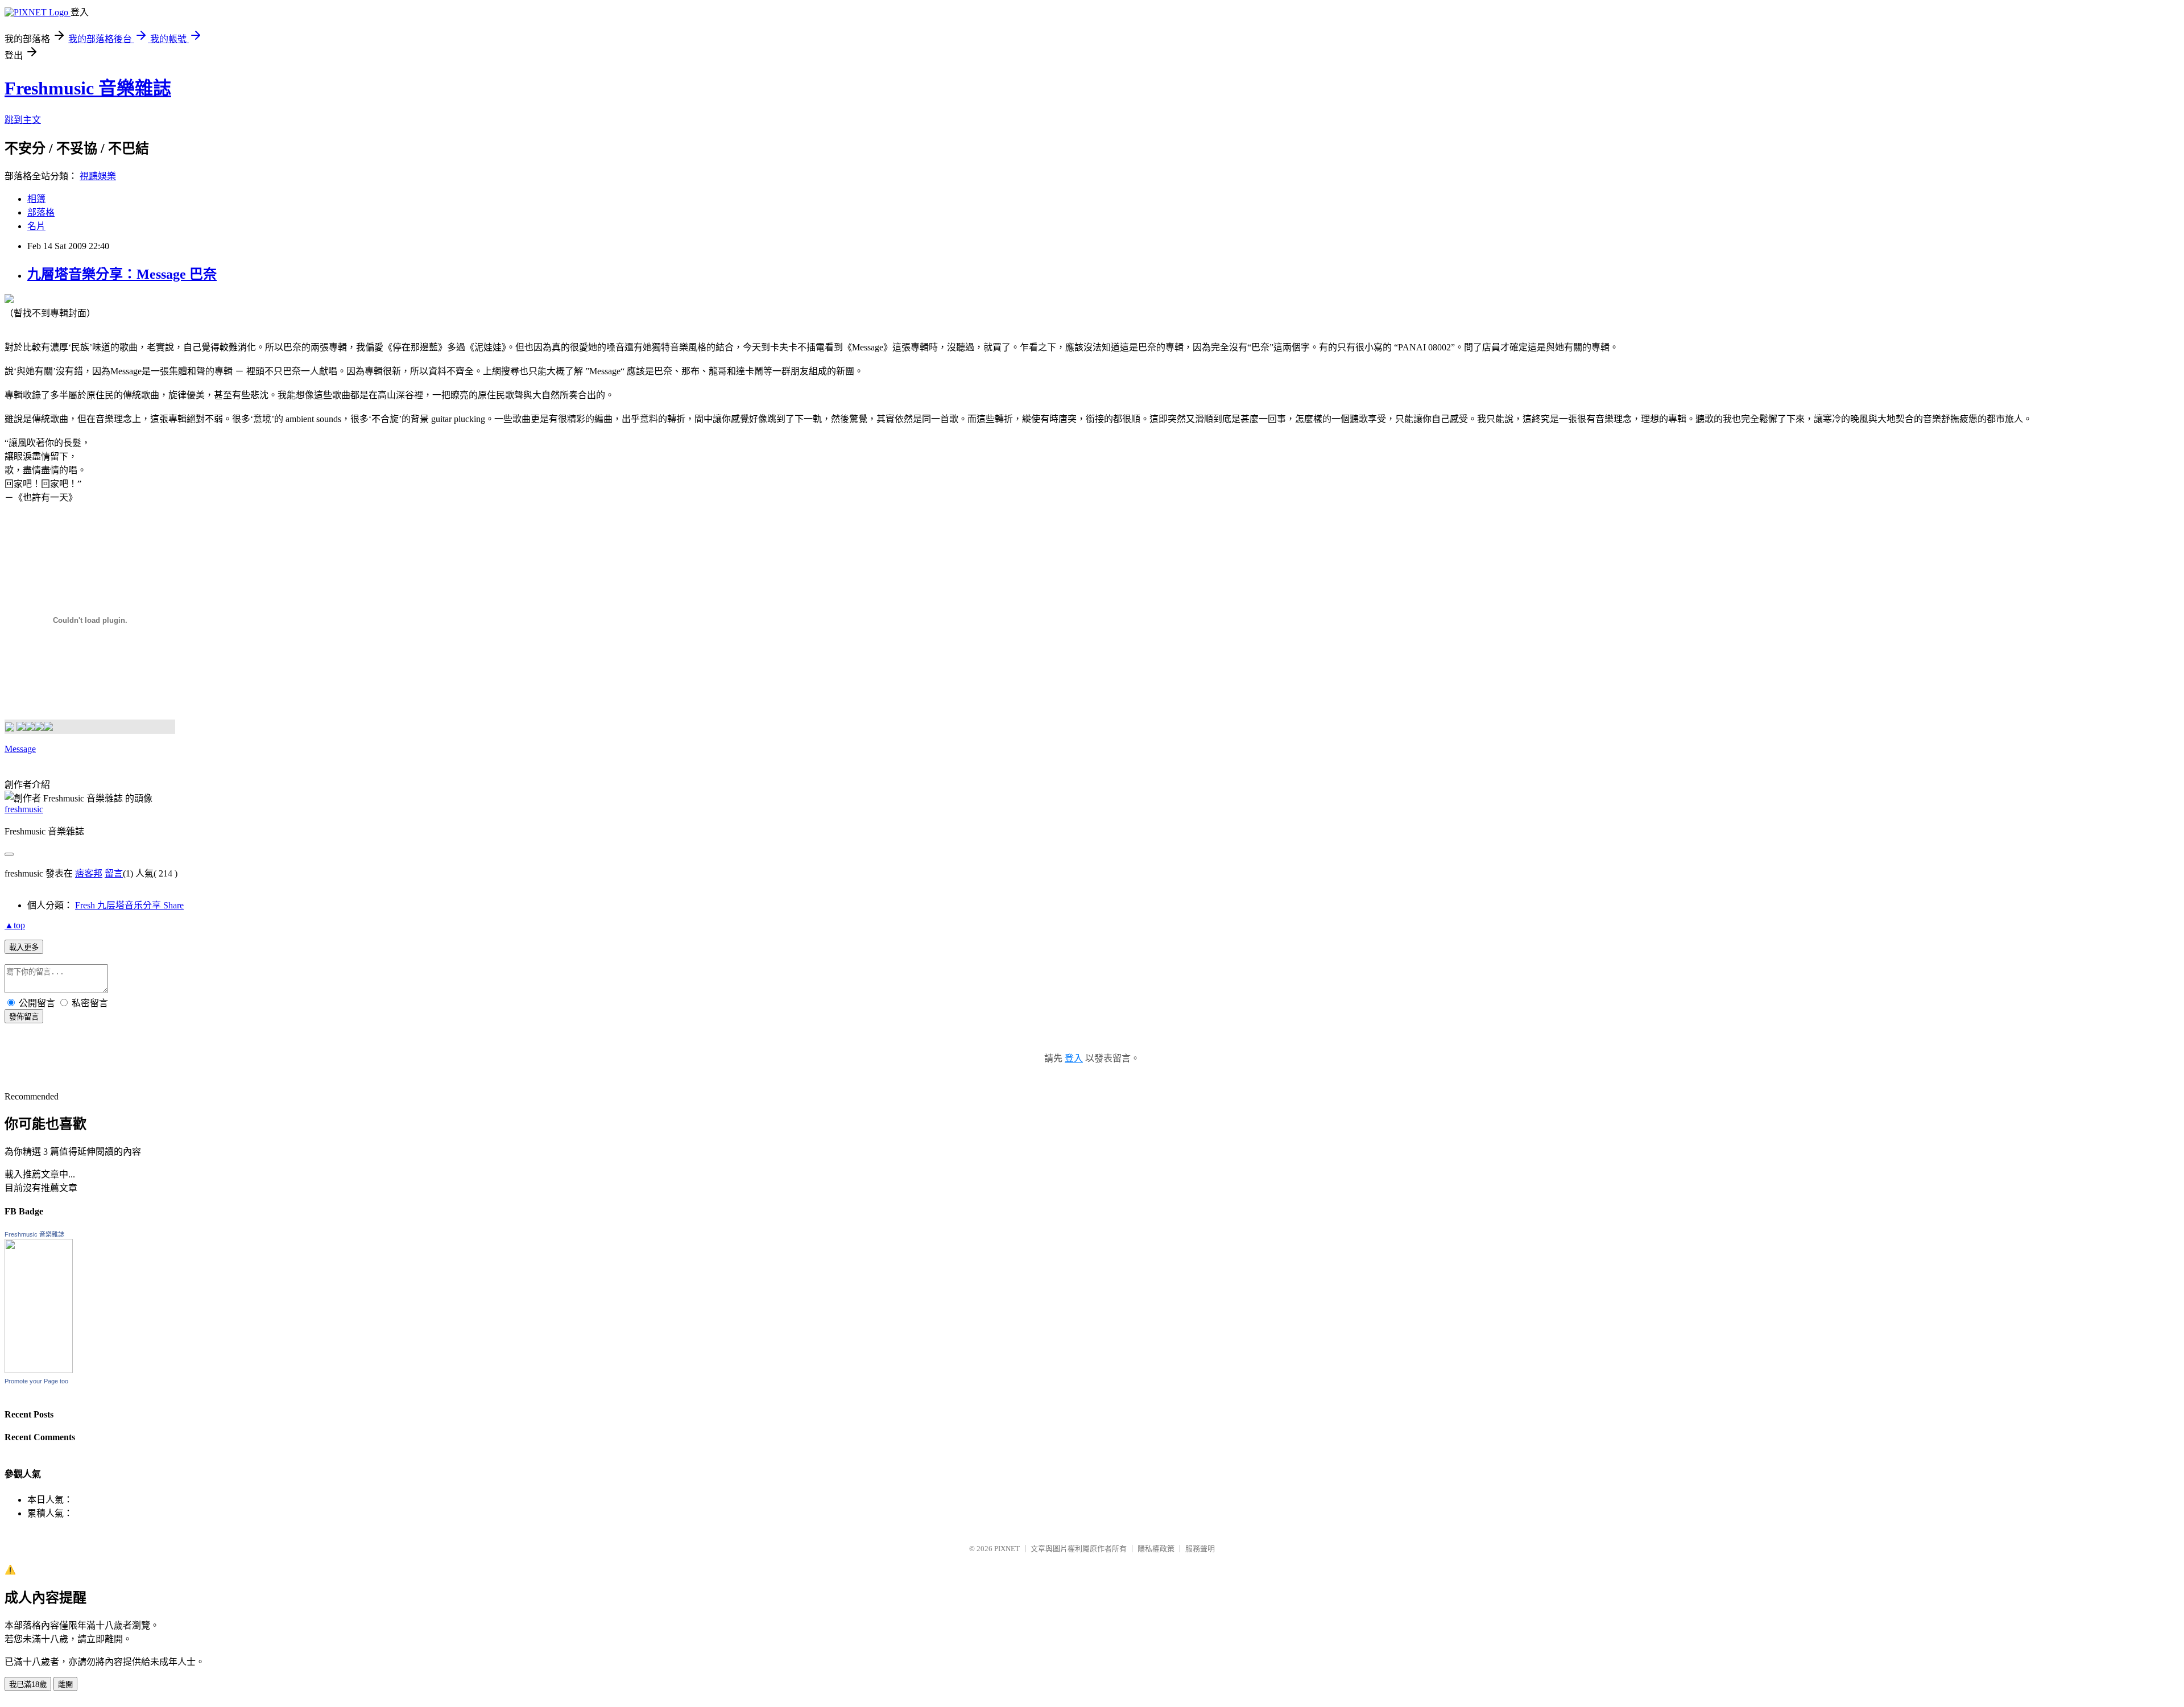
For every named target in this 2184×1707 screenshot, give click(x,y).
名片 (36, 226)
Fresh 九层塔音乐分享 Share (129, 905)
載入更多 (24, 947)
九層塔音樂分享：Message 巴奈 (122, 274)
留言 (114, 873)
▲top (15, 925)
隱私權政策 (1156, 1549)
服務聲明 (1200, 1549)
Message (20, 749)
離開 (65, 1685)
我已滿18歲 (28, 1685)
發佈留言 (24, 1017)
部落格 (41, 212)
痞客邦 (89, 873)
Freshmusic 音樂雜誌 (88, 88)
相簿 (36, 199)
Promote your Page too (36, 1381)
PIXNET (1007, 1549)
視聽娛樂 (98, 176)
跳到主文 (23, 120)
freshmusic (24, 809)
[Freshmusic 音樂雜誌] (39, 1370)
